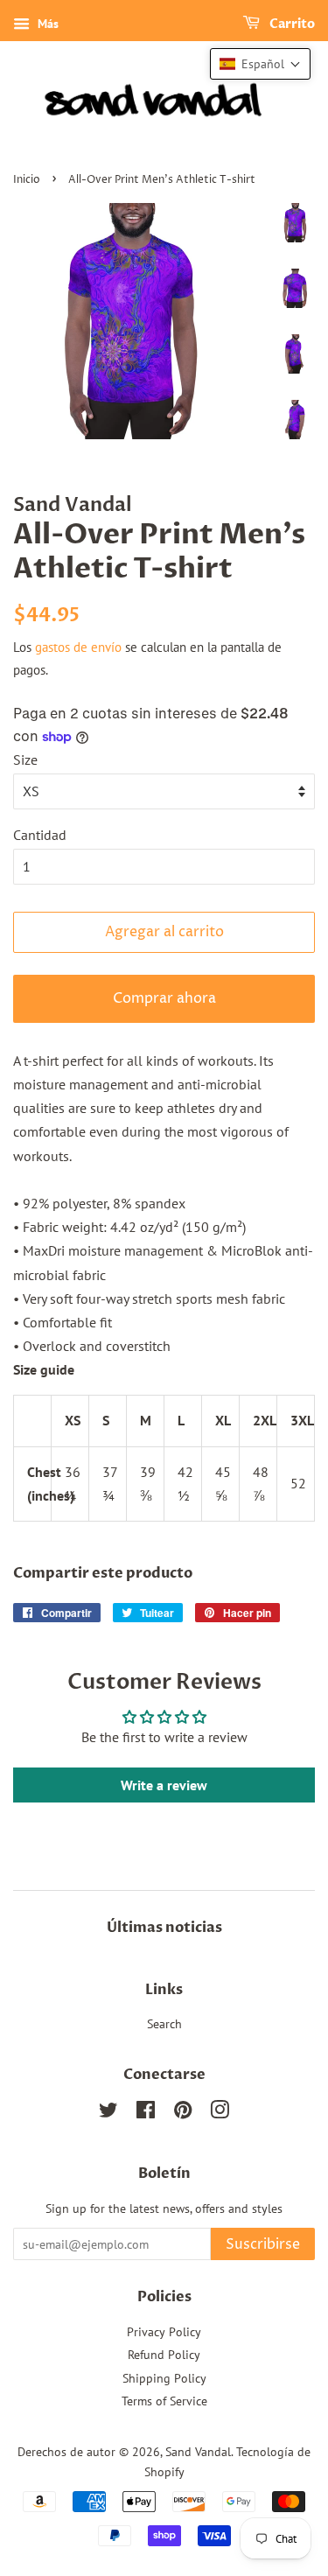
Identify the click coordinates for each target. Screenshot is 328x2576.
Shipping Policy (164, 2378)
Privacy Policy (164, 2332)
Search (164, 2024)
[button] (260, 64)
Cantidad (40, 835)
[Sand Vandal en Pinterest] (183, 2113)
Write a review (164, 1785)
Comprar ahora (164, 998)
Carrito (291, 24)
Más (46, 24)
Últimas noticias (164, 1928)
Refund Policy (164, 2355)
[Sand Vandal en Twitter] (108, 2113)
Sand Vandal (198, 2452)
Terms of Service (164, 2401)
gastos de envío (78, 647)
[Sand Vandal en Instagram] (220, 2113)
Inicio (27, 180)
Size (25, 759)
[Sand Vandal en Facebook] (146, 2113)
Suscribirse (263, 2244)
